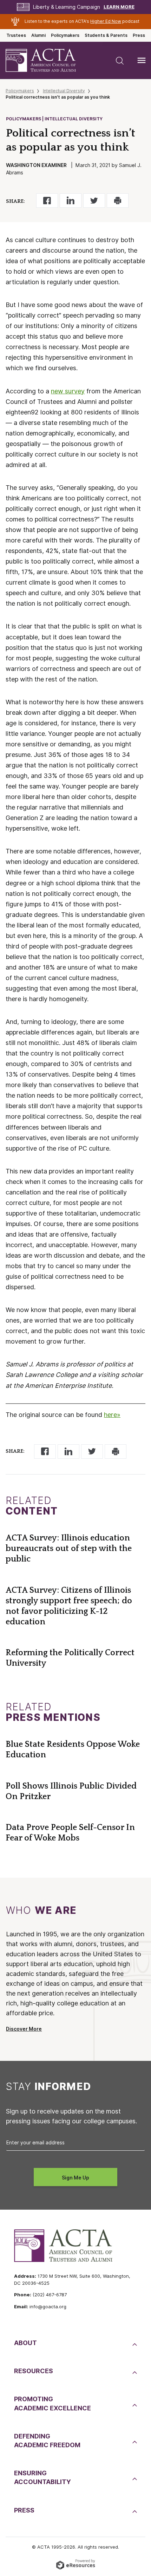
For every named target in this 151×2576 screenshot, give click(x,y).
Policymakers (65, 35)
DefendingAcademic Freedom (47, 2441)
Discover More (24, 2029)
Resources (34, 2371)
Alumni (38, 35)
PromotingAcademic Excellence (52, 2403)
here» (112, 1415)
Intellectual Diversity (64, 91)
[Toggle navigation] (142, 60)
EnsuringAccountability (42, 2477)
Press (139, 35)
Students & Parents (106, 35)
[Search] (120, 60)
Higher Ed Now (106, 21)
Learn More (119, 7)
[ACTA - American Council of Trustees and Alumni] (47, 61)
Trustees (16, 35)
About (25, 2343)
